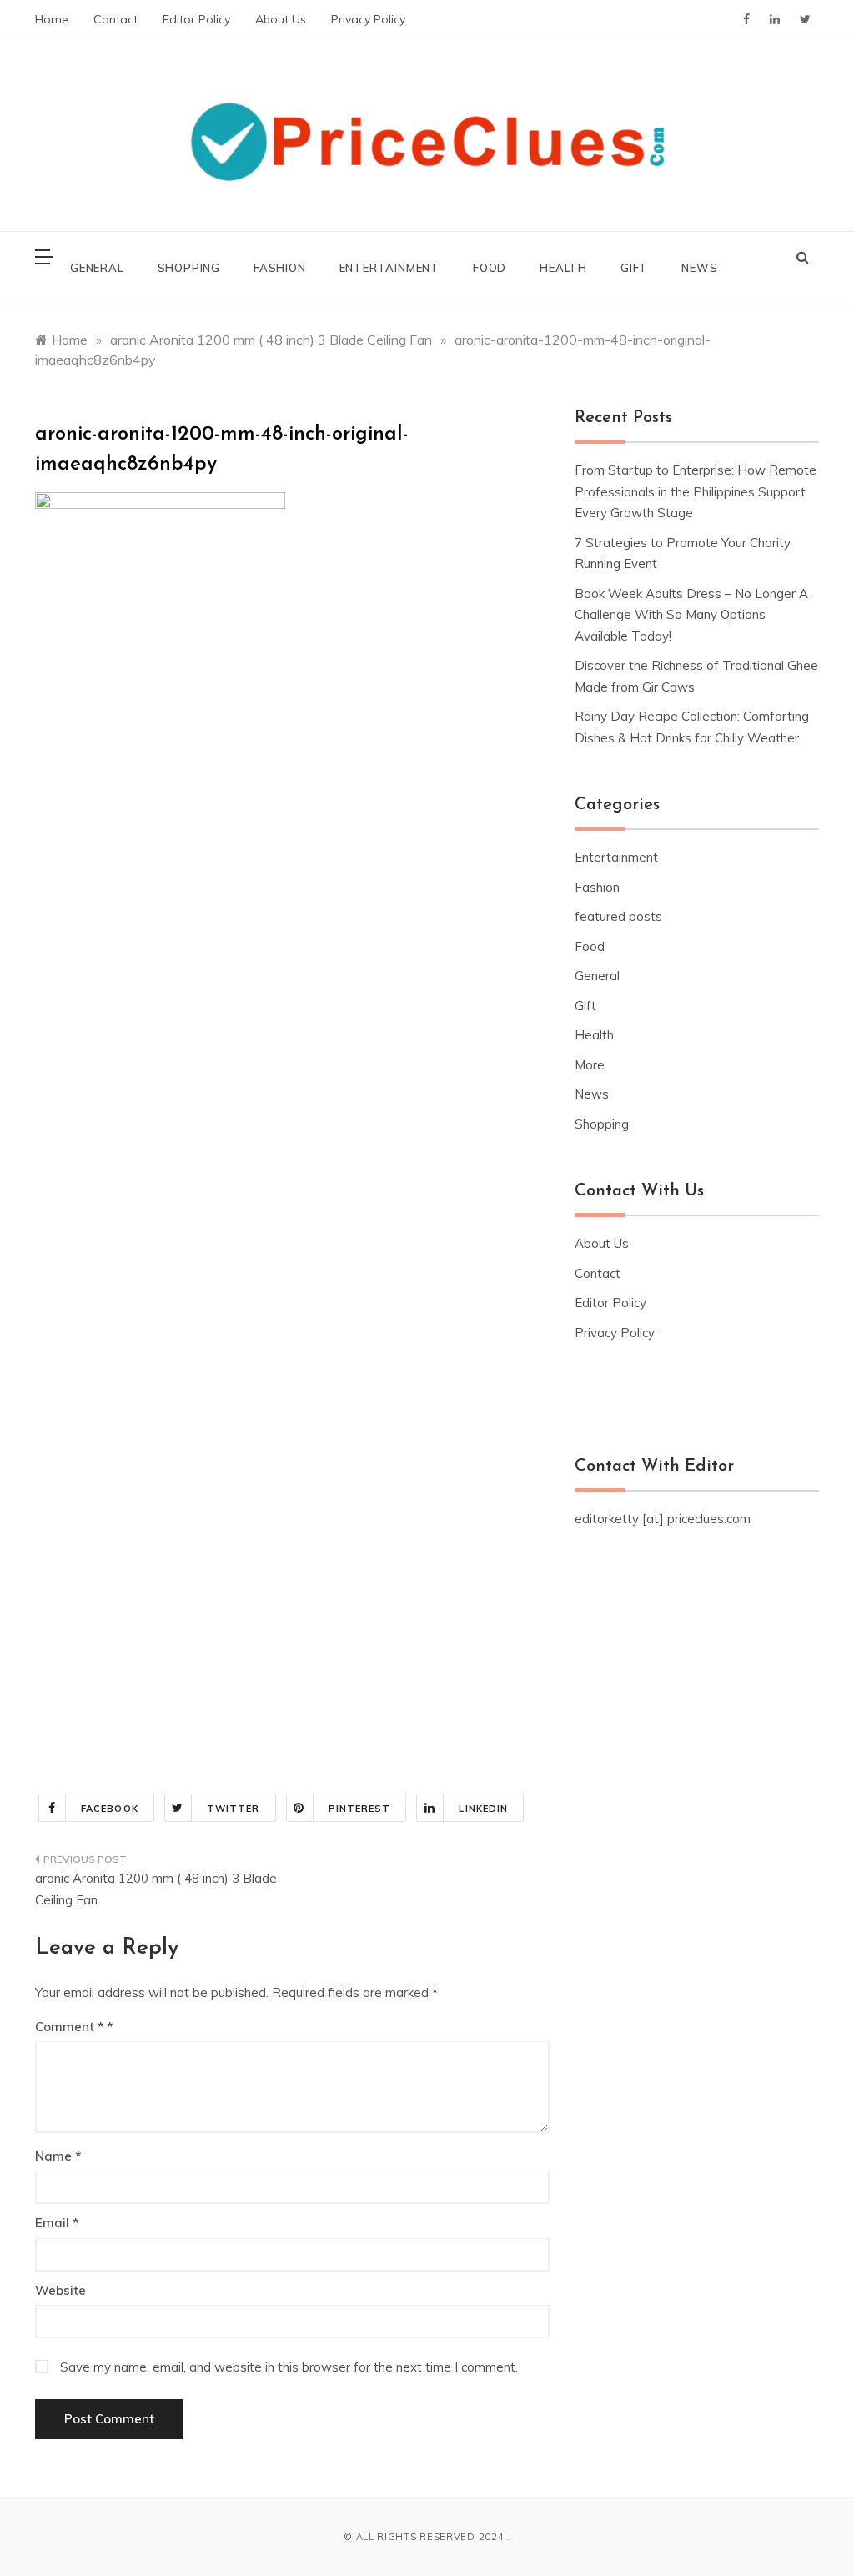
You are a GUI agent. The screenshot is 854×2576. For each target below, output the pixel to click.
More (590, 1065)
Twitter (234, 1809)
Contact (116, 19)
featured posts (618, 916)
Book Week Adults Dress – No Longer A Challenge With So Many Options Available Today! (691, 615)
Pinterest (360, 1809)
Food (490, 268)
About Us (281, 19)
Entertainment (389, 268)
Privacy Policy (368, 19)
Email (57, 2223)
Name (58, 2156)
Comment (69, 2027)
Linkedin (483, 1809)
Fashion (280, 268)
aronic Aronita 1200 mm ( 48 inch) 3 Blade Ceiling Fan (156, 1889)
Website (60, 2290)
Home (52, 19)
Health (563, 268)
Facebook (110, 1809)
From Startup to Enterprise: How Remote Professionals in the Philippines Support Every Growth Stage (696, 491)
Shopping (189, 268)
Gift (634, 268)
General (97, 268)
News (699, 268)
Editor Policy (196, 19)
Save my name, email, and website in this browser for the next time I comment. (289, 2367)
